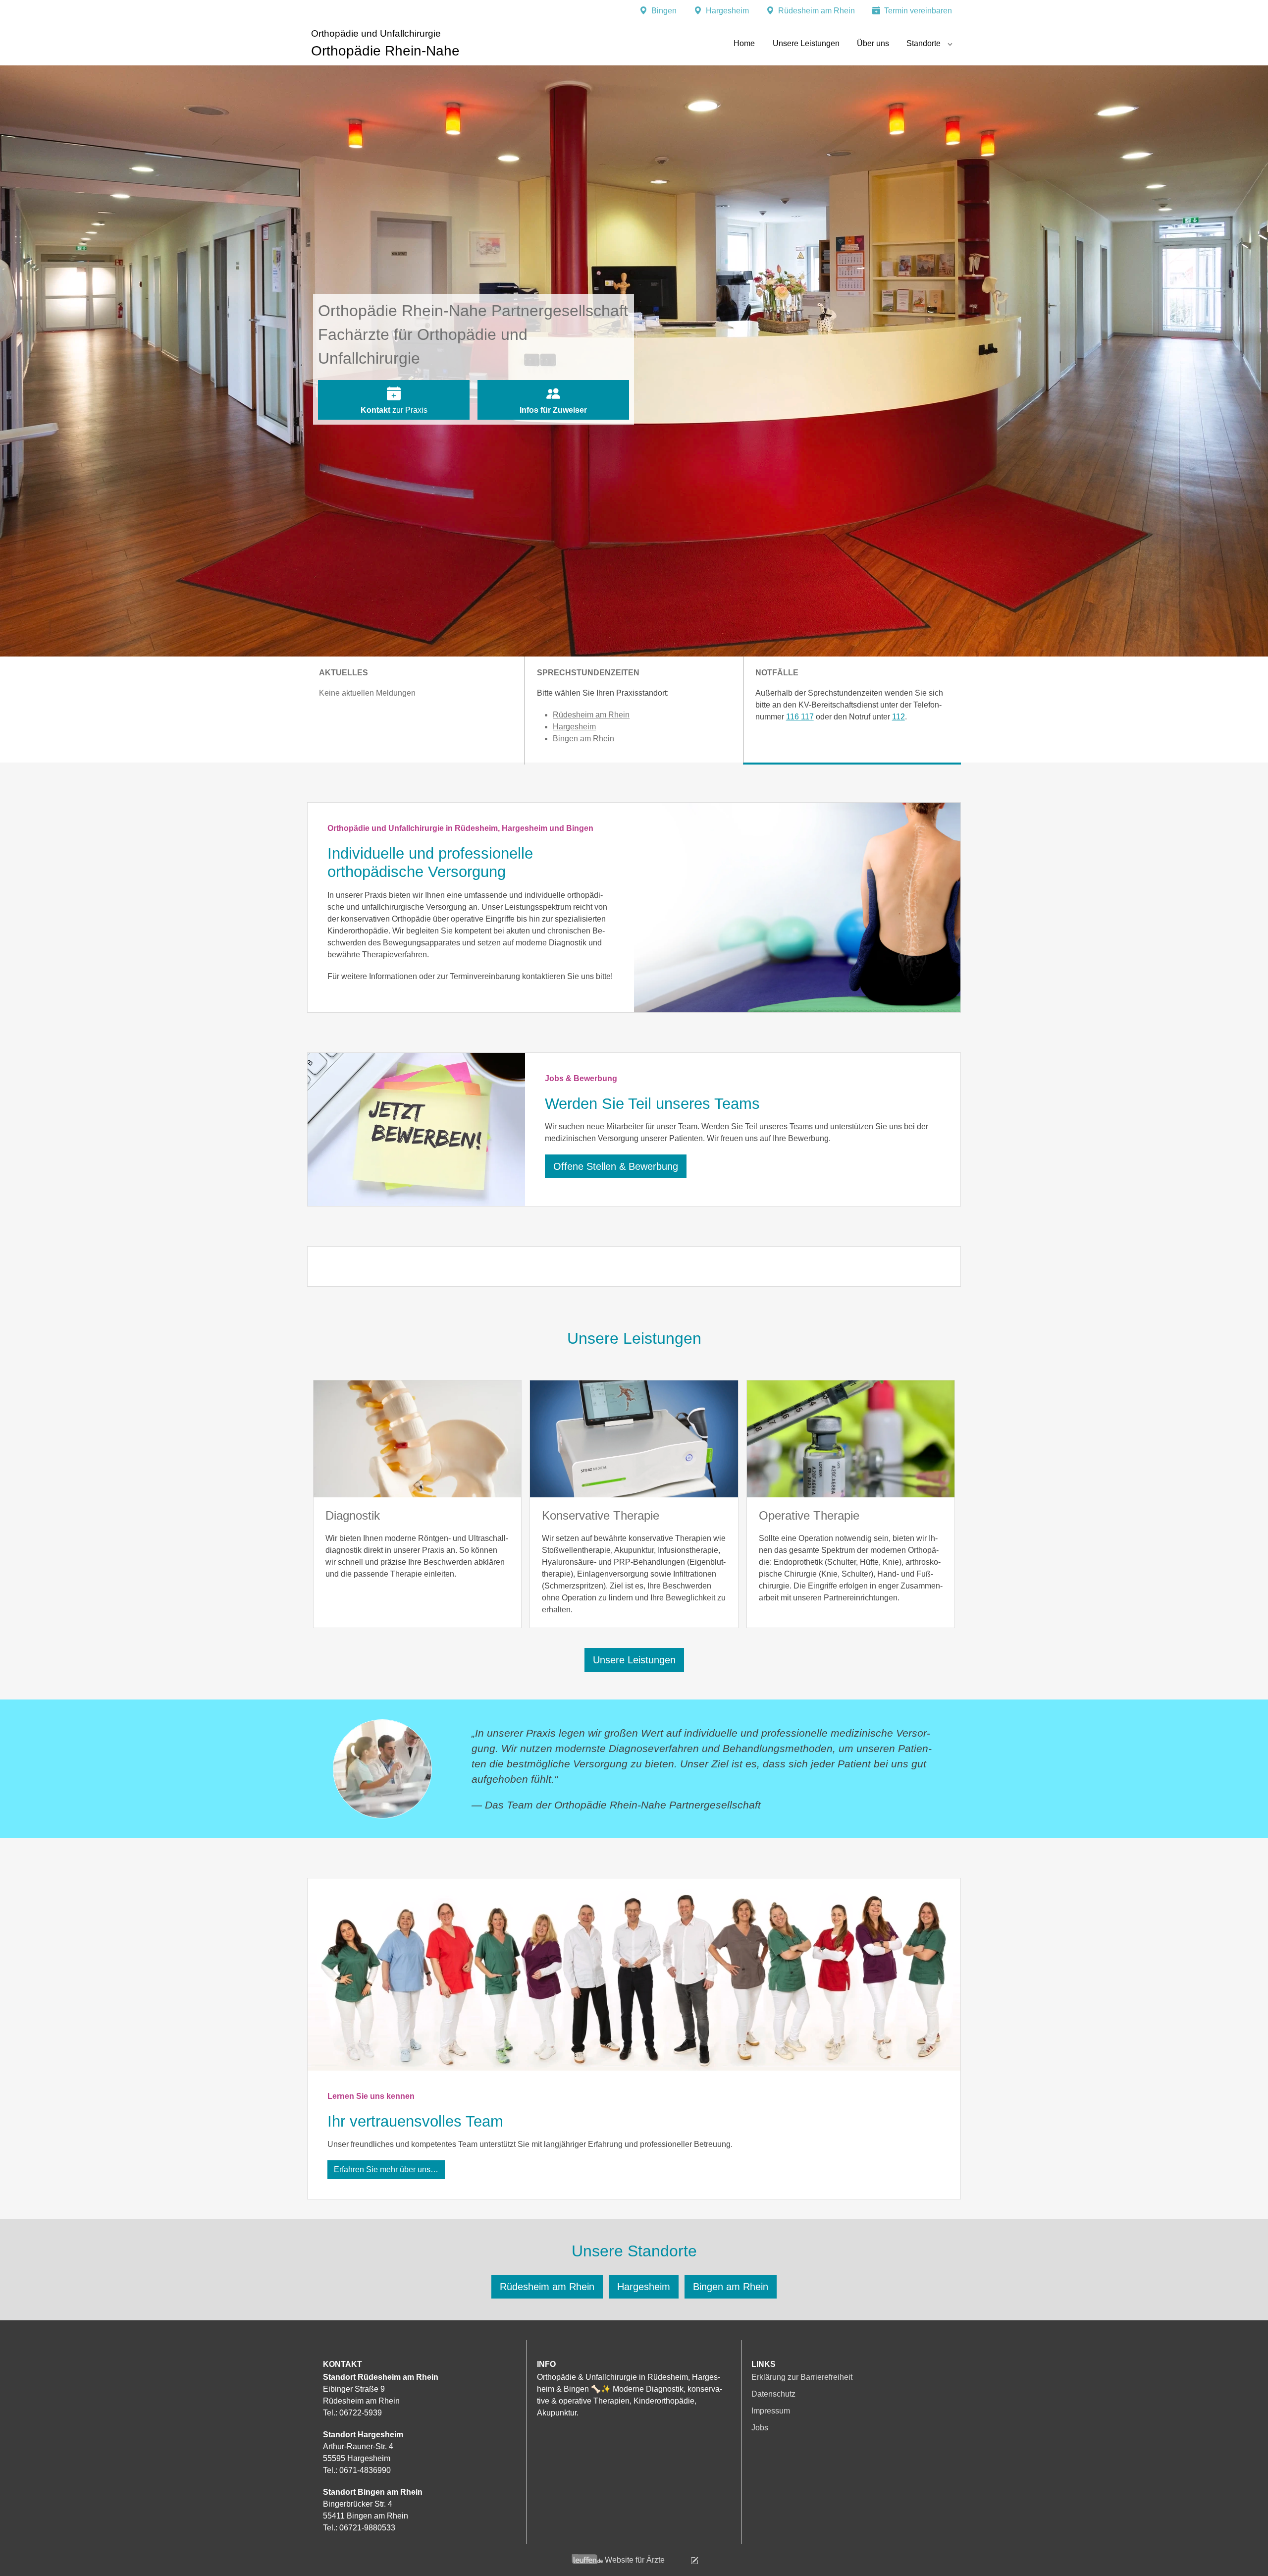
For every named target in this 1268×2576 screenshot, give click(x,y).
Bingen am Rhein (583, 739)
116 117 (800, 717)
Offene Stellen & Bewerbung (616, 1166)
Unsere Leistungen (806, 43)
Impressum (771, 2411)
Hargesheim (574, 727)
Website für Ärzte (635, 2560)
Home (744, 43)
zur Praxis (394, 410)
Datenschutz (773, 2394)
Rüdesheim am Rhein (591, 715)
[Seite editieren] (683, 2560)
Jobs (760, 2428)
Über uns (873, 43)
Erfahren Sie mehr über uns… (386, 2169)
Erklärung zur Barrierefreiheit (802, 2377)
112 (898, 717)
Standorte (924, 43)
